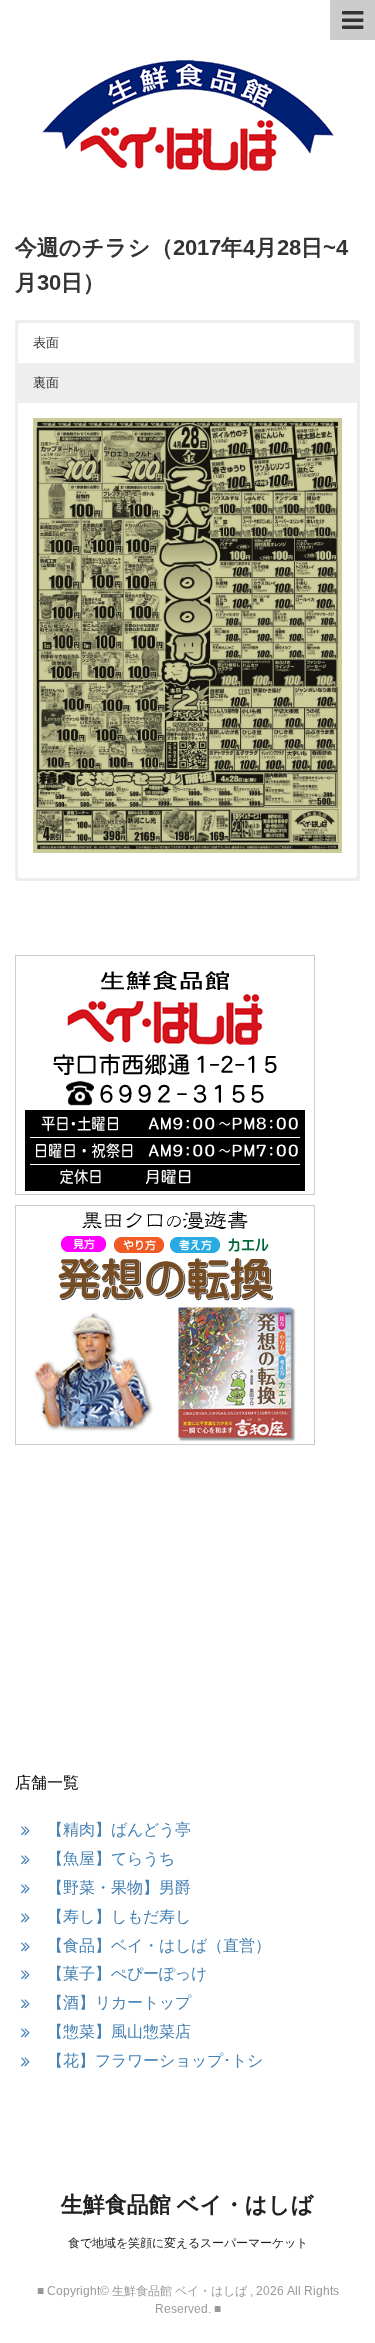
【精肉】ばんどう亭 (119, 1829)
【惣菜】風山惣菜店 (119, 2031)
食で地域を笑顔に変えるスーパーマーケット (188, 2243)
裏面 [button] (46, 382)
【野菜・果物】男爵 (119, 1887)
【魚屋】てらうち (111, 1858)
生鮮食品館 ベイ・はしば (187, 2204)
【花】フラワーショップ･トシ (155, 2060)
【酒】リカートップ (119, 2002)
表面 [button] (46, 342)
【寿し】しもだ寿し (119, 1916)
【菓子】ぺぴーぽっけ (127, 1973)
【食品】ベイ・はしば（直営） (159, 1945)
